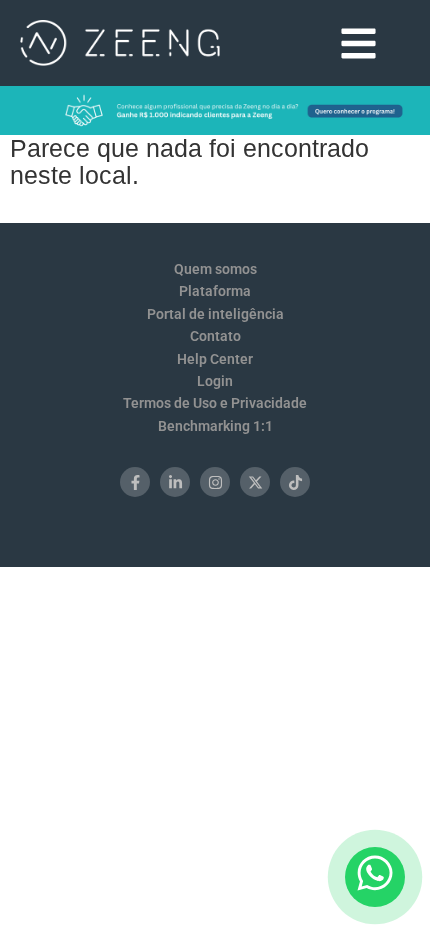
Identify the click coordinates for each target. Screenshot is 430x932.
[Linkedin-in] (175, 482)
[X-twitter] (255, 482)
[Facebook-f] (135, 482)
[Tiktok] (295, 482)
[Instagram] (215, 482)
